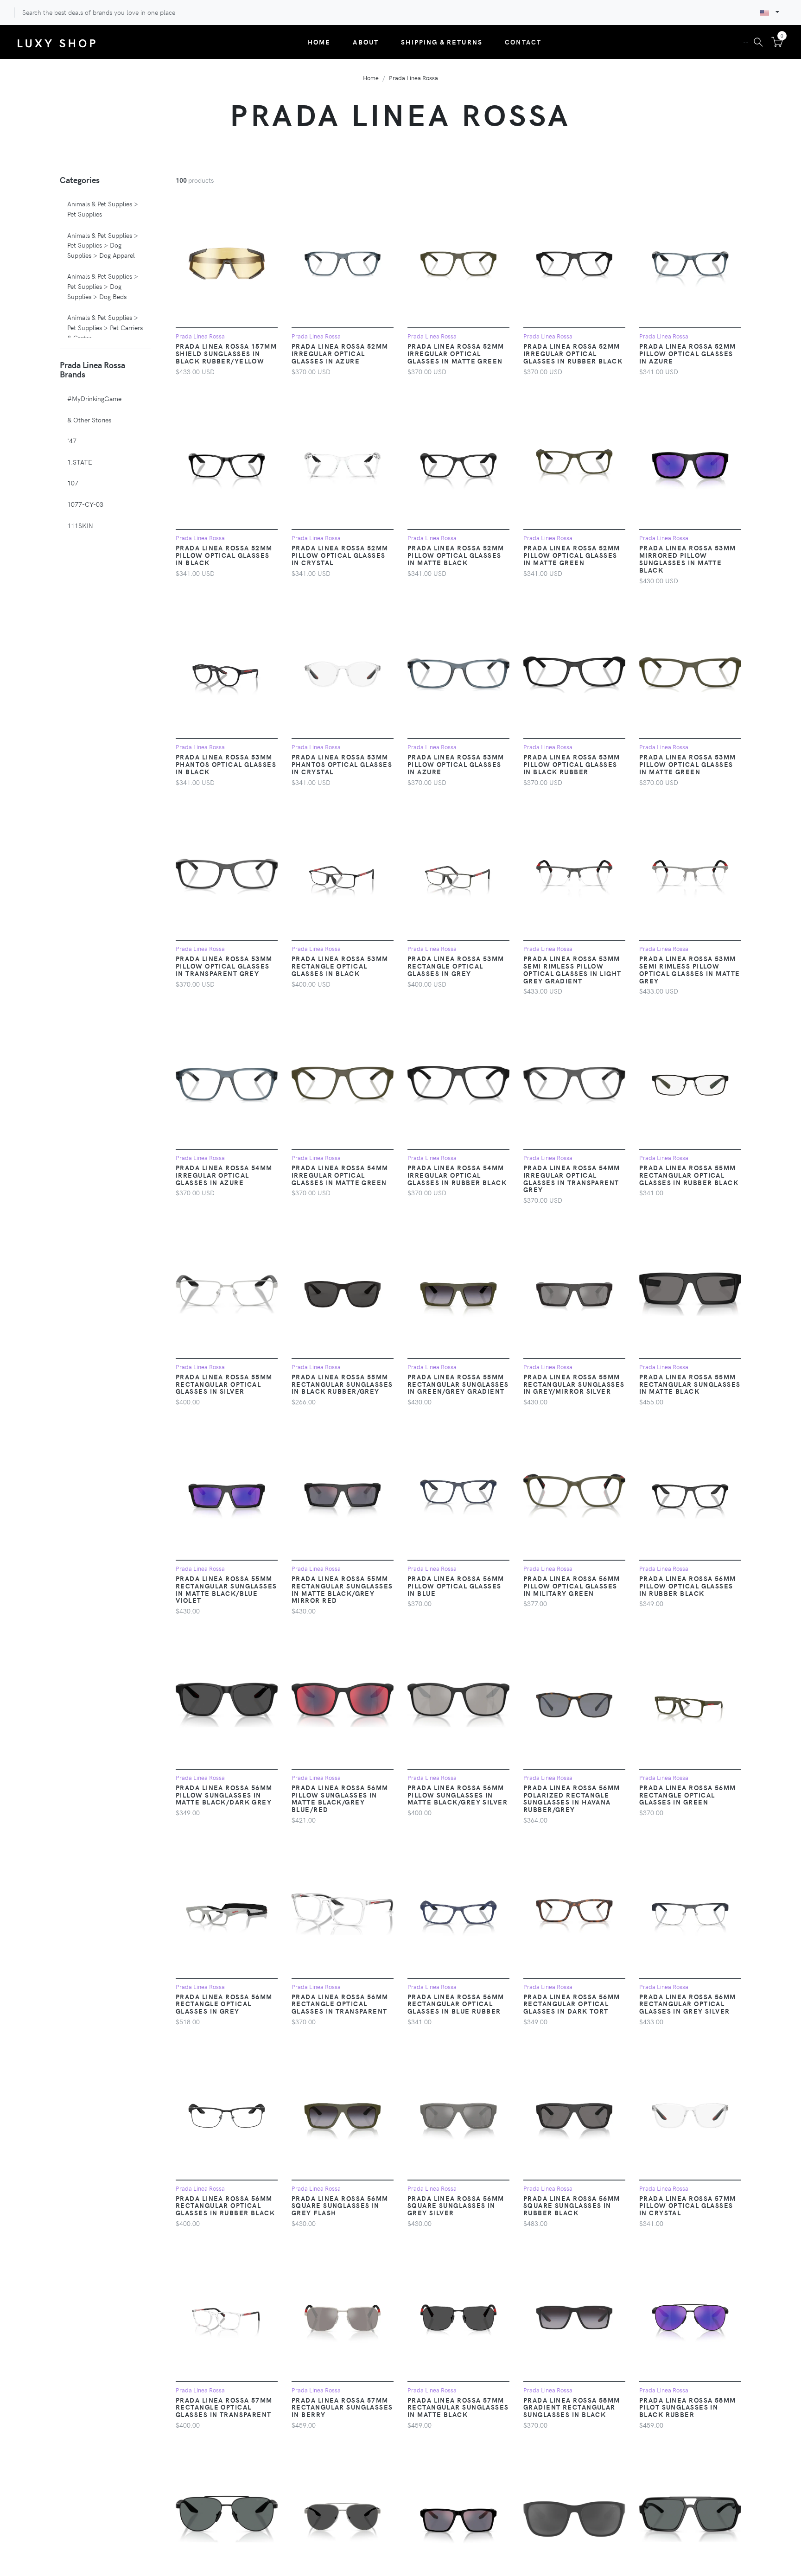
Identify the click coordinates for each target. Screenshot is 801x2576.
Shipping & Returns (442, 42)
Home (319, 42)
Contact (523, 42)
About (366, 42)
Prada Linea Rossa (413, 78)
